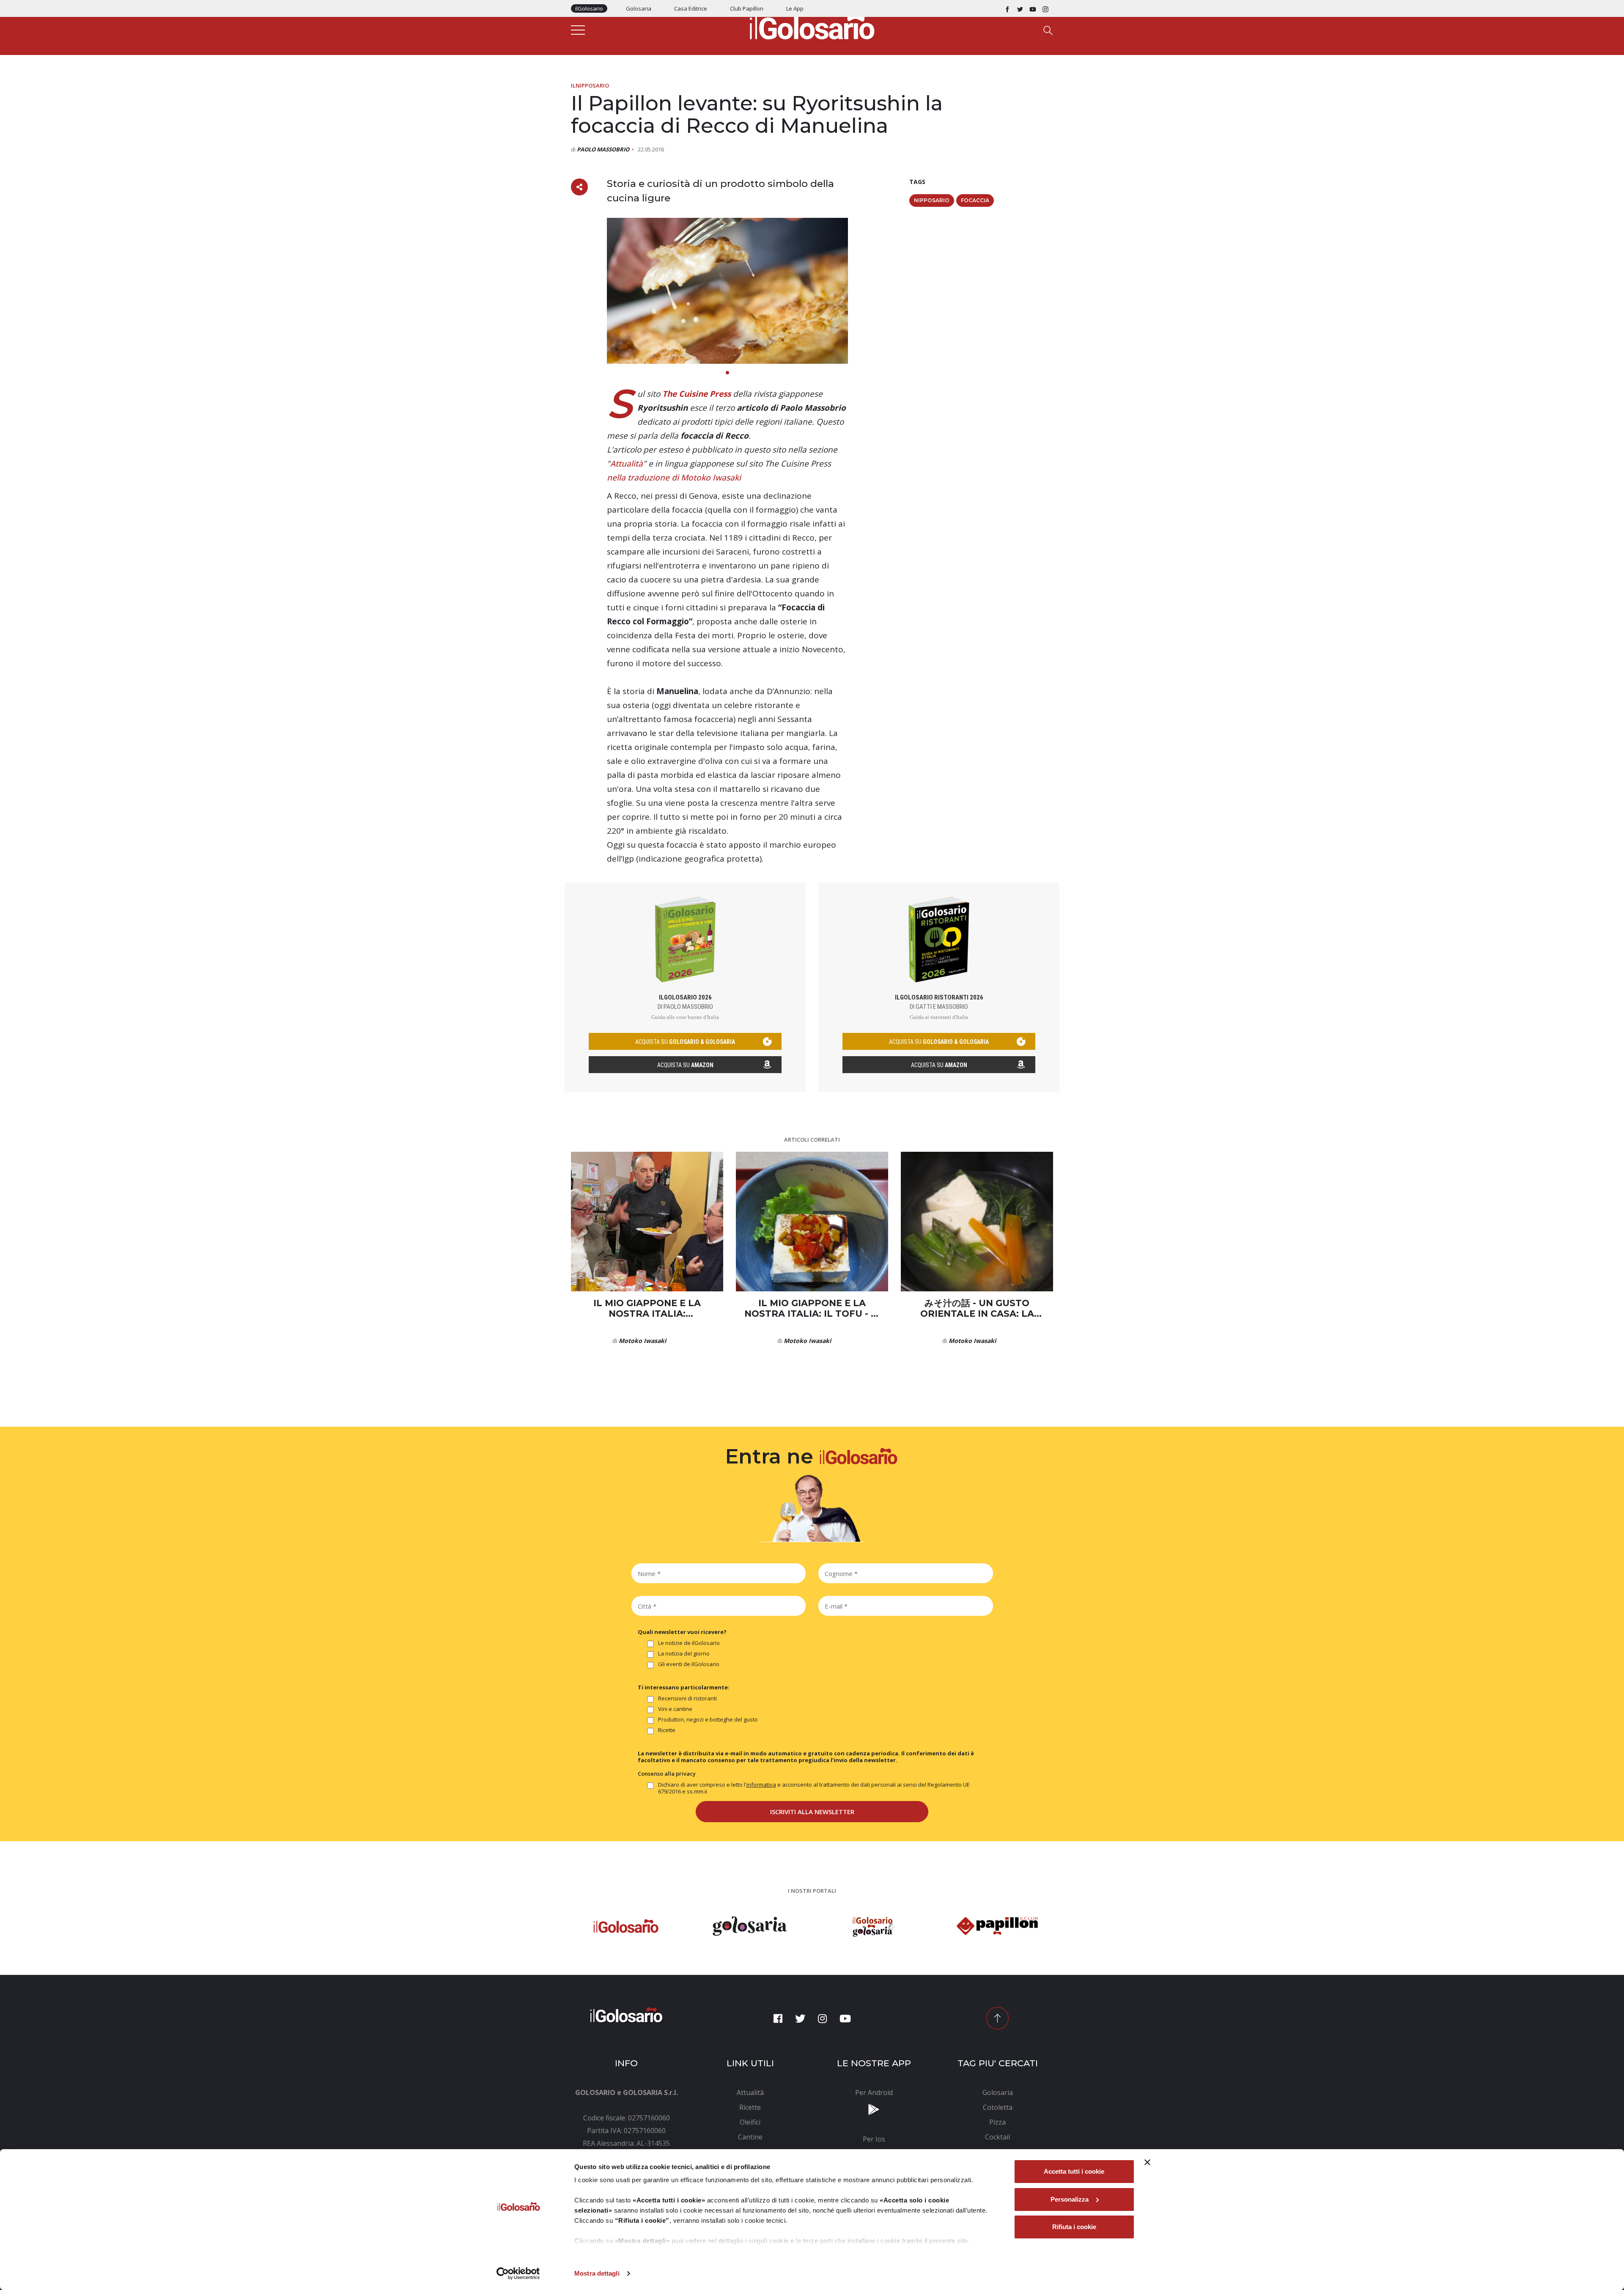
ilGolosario (589, 8)
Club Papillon (747, 8)
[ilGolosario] (812, 26)
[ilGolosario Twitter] (1020, 8)
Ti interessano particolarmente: (684, 1687)
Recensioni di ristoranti (687, 1698)
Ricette (667, 1730)
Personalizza (1070, 2199)
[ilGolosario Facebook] (1007, 8)
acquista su (685, 1042)
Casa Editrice (691, 8)
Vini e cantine (675, 1709)
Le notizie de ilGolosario (689, 1643)
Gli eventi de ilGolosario (689, 1664)
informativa (761, 1785)
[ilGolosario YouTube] (1033, 8)
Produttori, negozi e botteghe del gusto (708, 1720)
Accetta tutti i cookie (1074, 2171)
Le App (795, 8)
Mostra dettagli (597, 2273)
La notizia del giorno (684, 1654)
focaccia (975, 200)
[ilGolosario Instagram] (1045, 8)
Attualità (627, 464)
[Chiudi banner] (1147, 2162)
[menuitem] (750, 2092)
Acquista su (685, 1065)
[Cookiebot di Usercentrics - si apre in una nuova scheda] (518, 2274)
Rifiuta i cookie (1074, 2227)
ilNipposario (590, 85)
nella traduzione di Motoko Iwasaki (674, 478)
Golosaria (639, 8)
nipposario (932, 200)
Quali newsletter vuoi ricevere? (682, 1632)
